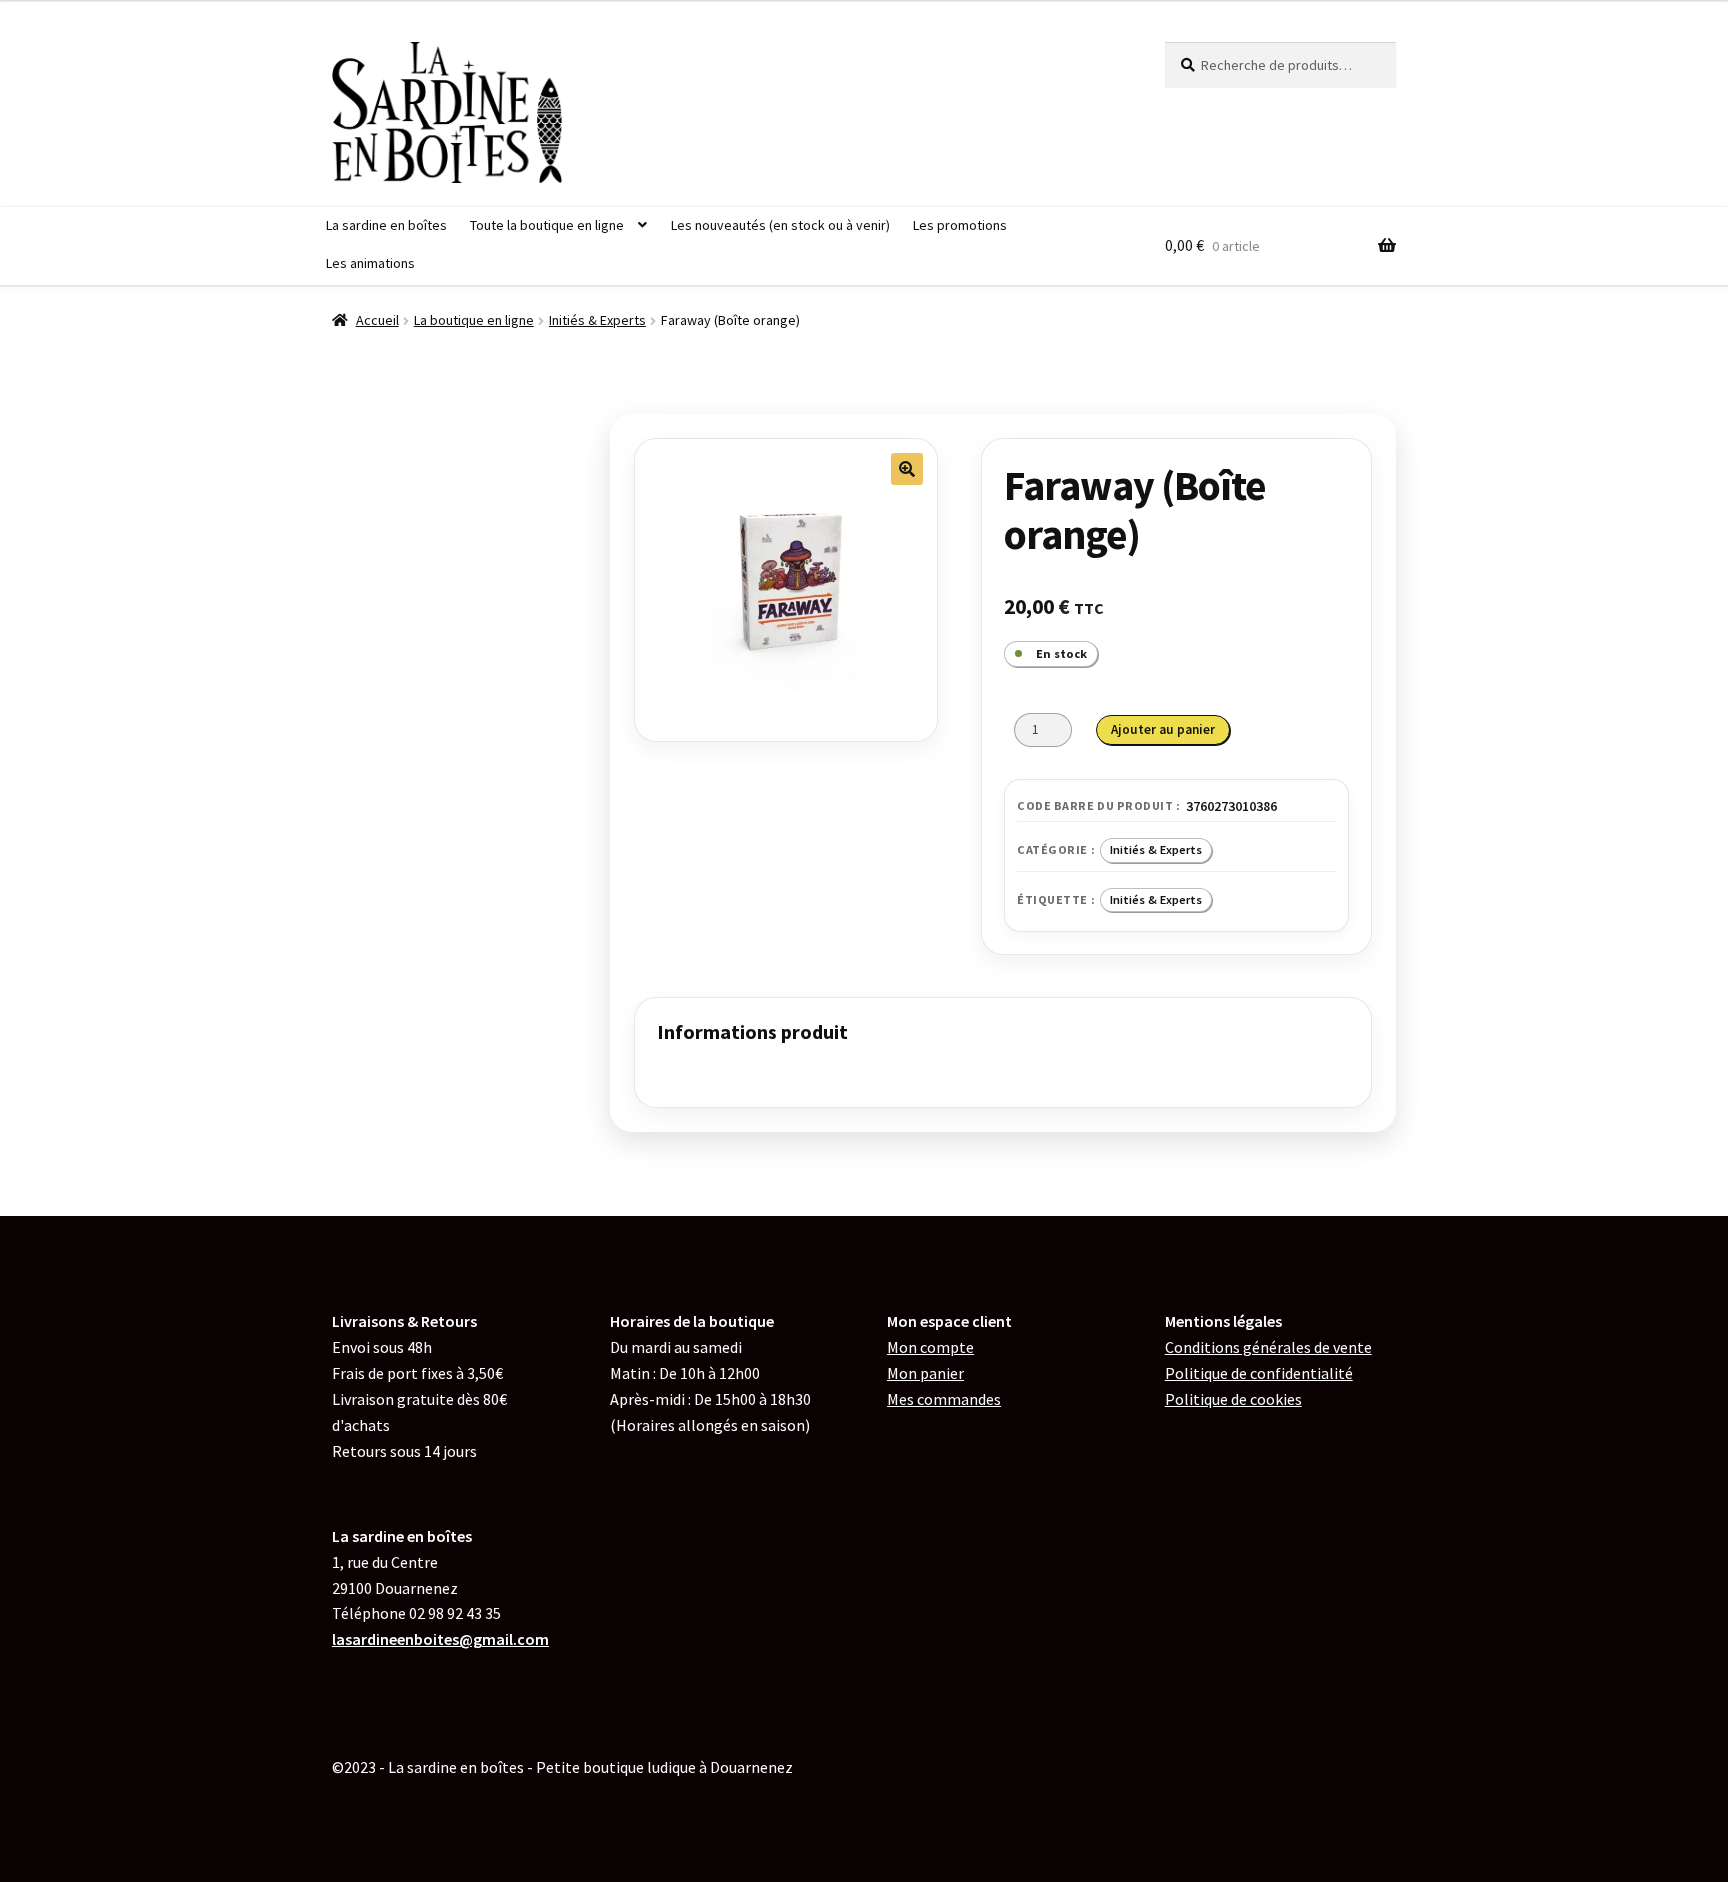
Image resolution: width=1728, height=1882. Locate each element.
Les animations (370, 263)
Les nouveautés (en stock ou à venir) (780, 225)
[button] (907, 469)
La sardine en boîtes (386, 225)
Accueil (377, 320)
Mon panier (925, 1373)
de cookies (1233, 1399)
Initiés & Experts (597, 320)
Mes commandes (944, 1399)
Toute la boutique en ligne (547, 225)
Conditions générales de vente (1268, 1347)
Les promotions (960, 225)
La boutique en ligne (474, 320)
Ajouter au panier (1163, 729)
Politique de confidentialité (1259, 1373)
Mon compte (930, 1347)
